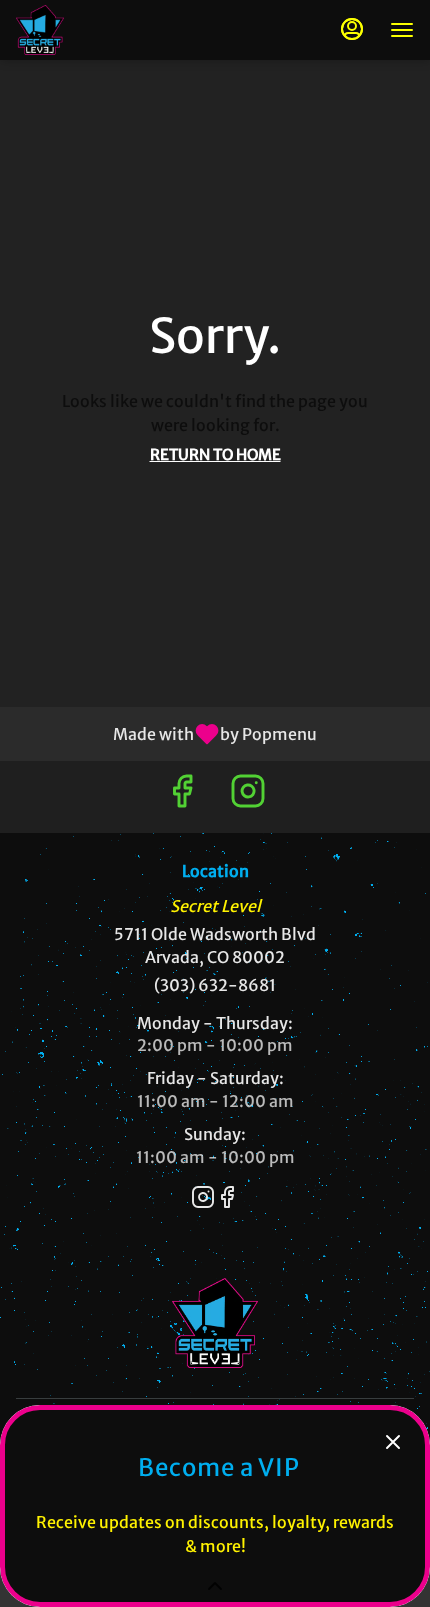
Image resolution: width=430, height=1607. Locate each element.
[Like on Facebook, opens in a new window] (182, 796)
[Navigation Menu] (402, 30)
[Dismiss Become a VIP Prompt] (393, 1442)
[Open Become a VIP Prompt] (215, 1586)
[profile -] (352, 29)
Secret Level (215, 1323)
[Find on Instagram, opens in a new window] (248, 796)
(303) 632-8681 (215, 985)
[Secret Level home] (106, 30)
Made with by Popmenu (166, 733)
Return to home (215, 454)
